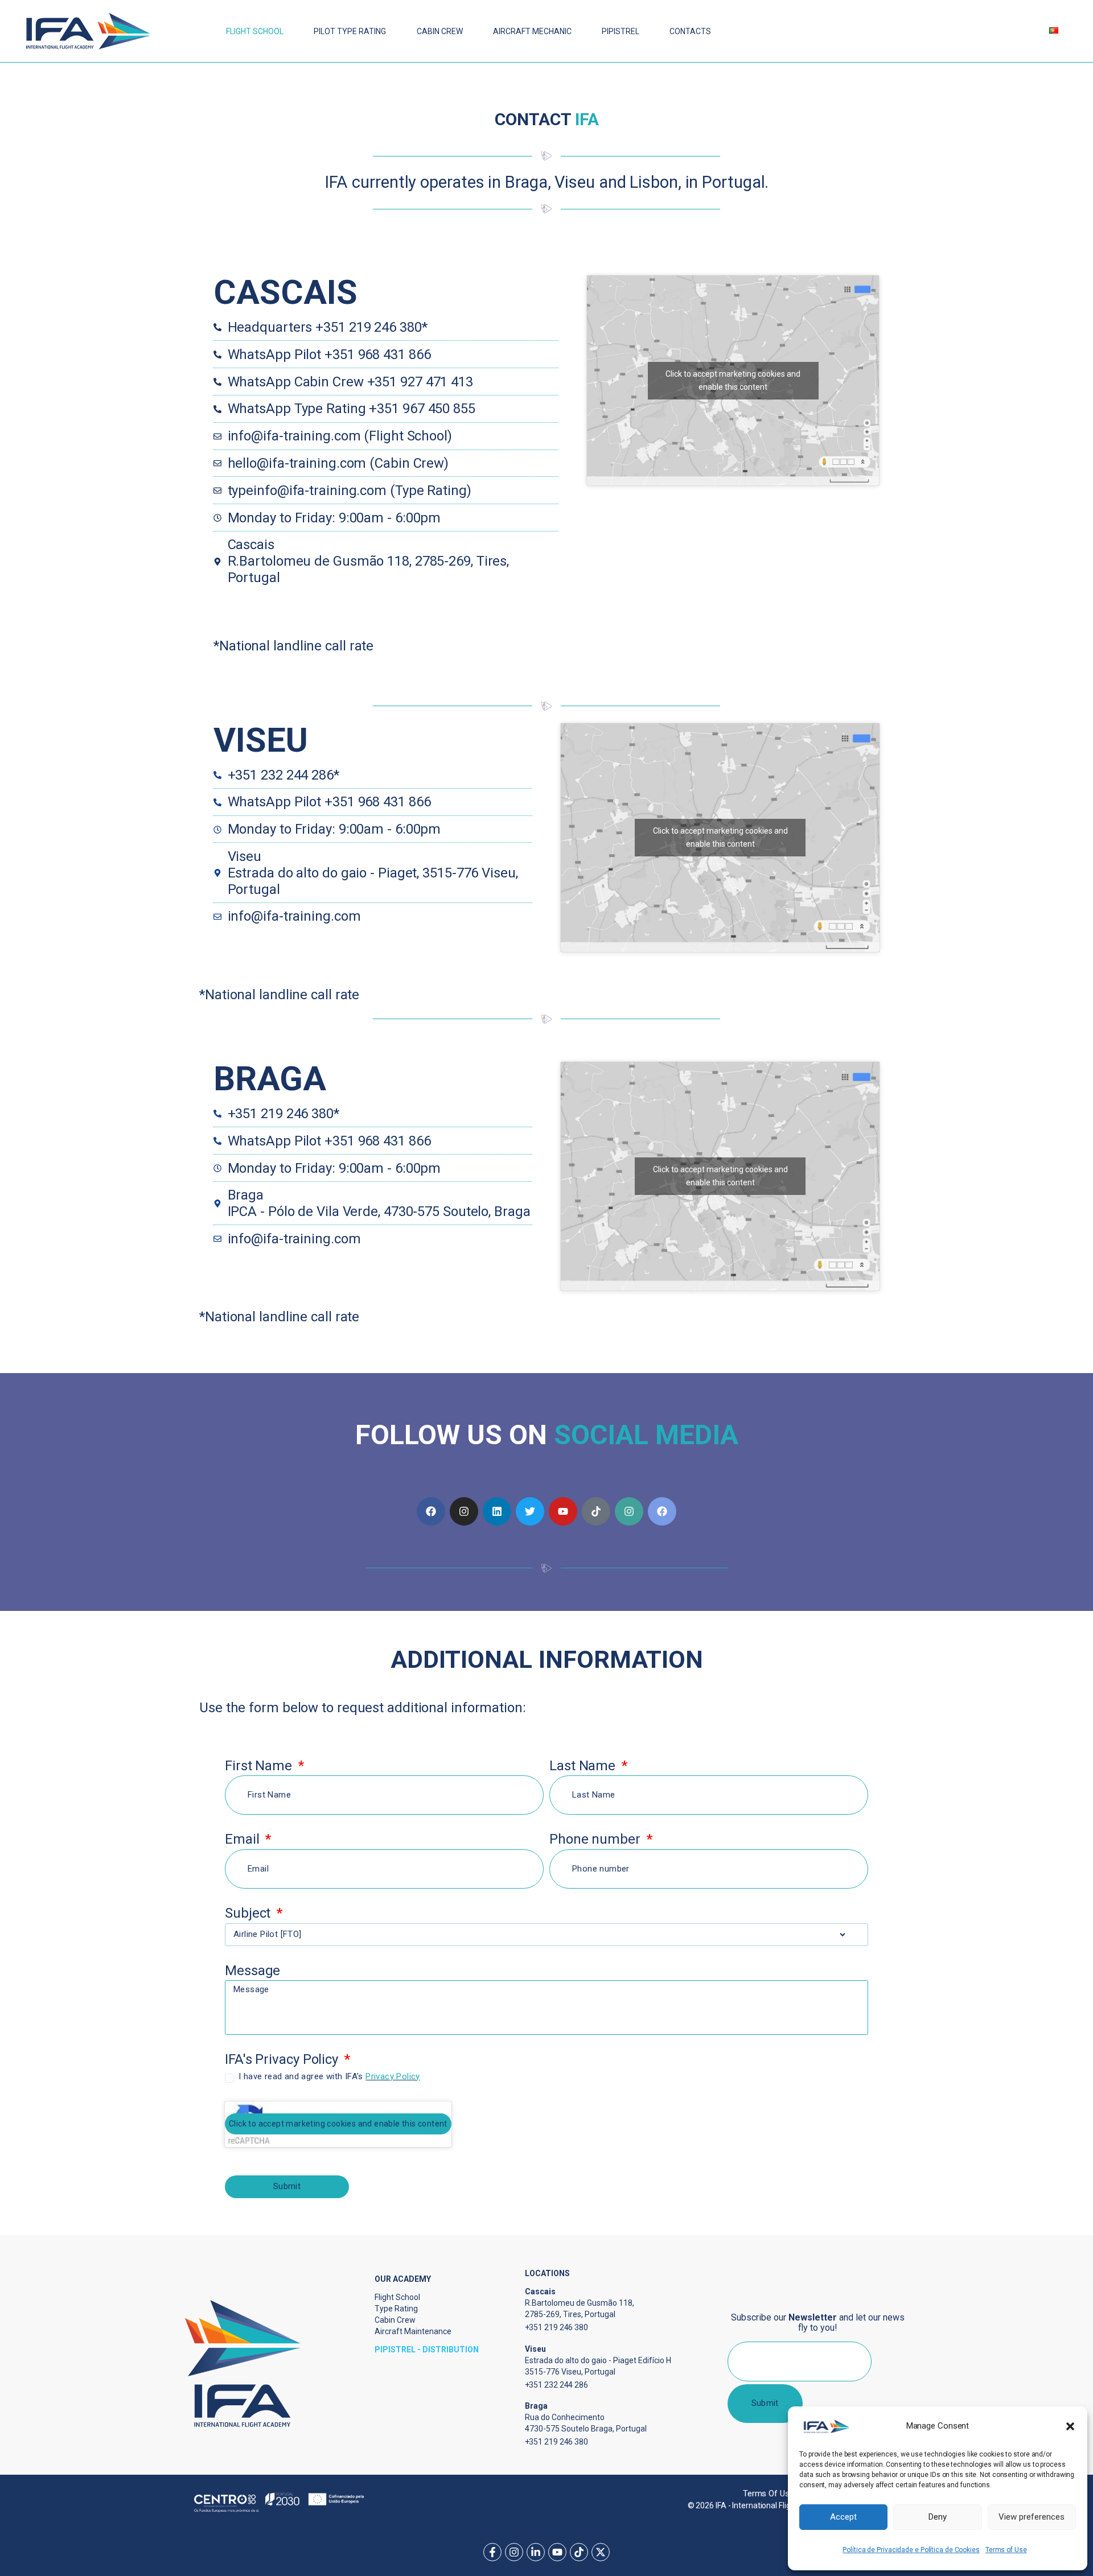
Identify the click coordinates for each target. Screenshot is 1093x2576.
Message (252, 1971)
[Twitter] (530, 1511)
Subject (249, 1913)
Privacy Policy (393, 2076)
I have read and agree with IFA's (329, 2076)
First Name (260, 1766)
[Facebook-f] (492, 2552)
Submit (765, 2403)
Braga (270, 1079)
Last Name (584, 1766)
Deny (938, 2517)
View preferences (1032, 2517)
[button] (1070, 2426)
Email (244, 1839)
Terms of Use (1006, 2550)
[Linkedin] (497, 1511)
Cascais (285, 292)
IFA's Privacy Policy (283, 2060)
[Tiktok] (596, 1511)
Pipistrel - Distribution (427, 2350)
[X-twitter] (601, 2552)
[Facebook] (431, 1511)
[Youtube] (563, 1511)
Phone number (597, 1839)
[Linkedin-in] (536, 2552)
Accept (843, 2517)
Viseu (261, 740)
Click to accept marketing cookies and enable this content (720, 837)
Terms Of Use (769, 2493)
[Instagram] (464, 1511)
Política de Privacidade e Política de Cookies (911, 2550)
